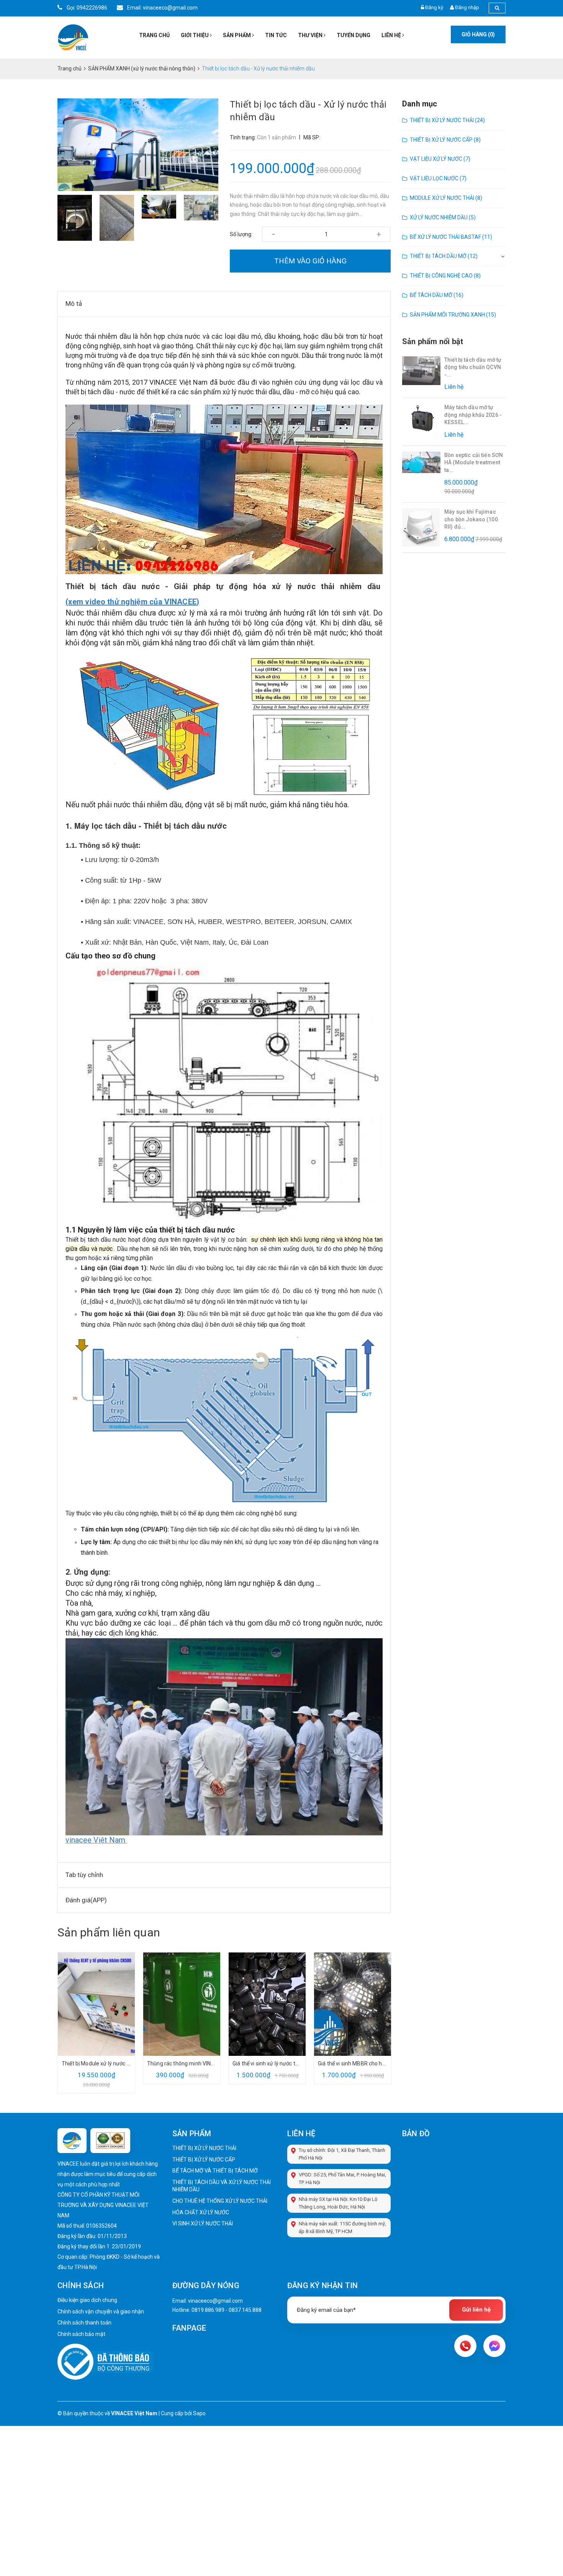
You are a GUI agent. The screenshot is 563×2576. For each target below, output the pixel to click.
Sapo (199, 2413)
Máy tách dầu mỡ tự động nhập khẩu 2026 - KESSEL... (473, 415)
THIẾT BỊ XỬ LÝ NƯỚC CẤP (204, 2160)
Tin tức (276, 35)
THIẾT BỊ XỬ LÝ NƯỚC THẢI (204, 2148)
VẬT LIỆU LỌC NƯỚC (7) (438, 178)
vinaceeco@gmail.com (215, 2301)
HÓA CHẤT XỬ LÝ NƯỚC (201, 2212)
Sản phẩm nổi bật (433, 341)
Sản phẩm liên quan (109, 1932)
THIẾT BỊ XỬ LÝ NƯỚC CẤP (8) (445, 140)
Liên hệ (392, 35)
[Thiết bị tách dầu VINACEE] (224, 489)
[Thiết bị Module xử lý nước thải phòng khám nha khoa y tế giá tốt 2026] (96, 2004)
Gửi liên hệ (476, 2310)
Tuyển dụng (354, 35)
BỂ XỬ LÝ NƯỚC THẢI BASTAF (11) (451, 237)
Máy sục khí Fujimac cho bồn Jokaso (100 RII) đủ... (471, 519)
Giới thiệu (195, 35)
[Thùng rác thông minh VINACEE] (182, 2004)
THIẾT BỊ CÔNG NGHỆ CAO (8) (445, 276)
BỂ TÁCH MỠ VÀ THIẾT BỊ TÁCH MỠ (215, 2171)
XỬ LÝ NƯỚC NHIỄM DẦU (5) (443, 217)
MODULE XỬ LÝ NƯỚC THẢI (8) (446, 198)
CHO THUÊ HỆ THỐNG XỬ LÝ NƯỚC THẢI (220, 2201)
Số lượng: (241, 234)
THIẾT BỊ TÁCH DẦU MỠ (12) (444, 256)
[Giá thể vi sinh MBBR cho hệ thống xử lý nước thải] (353, 2004)
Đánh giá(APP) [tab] (86, 1900)
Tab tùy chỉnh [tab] (84, 1875)
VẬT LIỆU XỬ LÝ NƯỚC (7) (440, 159)
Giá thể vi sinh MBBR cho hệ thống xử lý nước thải (353, 2063)
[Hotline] (465, 2346)
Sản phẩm (237, 35)
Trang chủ (154, 35)
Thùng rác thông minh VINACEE (182, 2063)
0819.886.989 (208, 2310)
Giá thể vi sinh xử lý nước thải (267, 2063)
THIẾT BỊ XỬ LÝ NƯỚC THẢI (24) (447, 120)
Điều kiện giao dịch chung (87, 2300)
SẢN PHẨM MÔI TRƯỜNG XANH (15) (453, 315)
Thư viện (311, 35)
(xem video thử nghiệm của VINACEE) (133, 602)
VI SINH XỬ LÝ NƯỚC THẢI (203, 2223)
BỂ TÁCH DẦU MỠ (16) (437, 295)
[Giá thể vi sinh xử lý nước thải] (267, 2004)
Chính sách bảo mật (81, 2334)
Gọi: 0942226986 (86, 8)
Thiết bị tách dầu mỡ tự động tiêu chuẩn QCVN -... (473, 367)
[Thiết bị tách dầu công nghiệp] (224, 1093)
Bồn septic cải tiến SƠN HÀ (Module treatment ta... (474, 463)
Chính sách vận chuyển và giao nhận (101, 2312)
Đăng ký (434, 7)
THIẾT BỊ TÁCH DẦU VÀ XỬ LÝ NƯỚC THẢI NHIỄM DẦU (222, 2186)
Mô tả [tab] (74, 304)
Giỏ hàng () (478, 34)
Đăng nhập (467, 7)
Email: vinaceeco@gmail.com (162, 8)
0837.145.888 (245, 2310)
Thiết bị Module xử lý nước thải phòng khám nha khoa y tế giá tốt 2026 (96, 2063)
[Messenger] (494, 2346)
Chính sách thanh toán (84, 2323)
